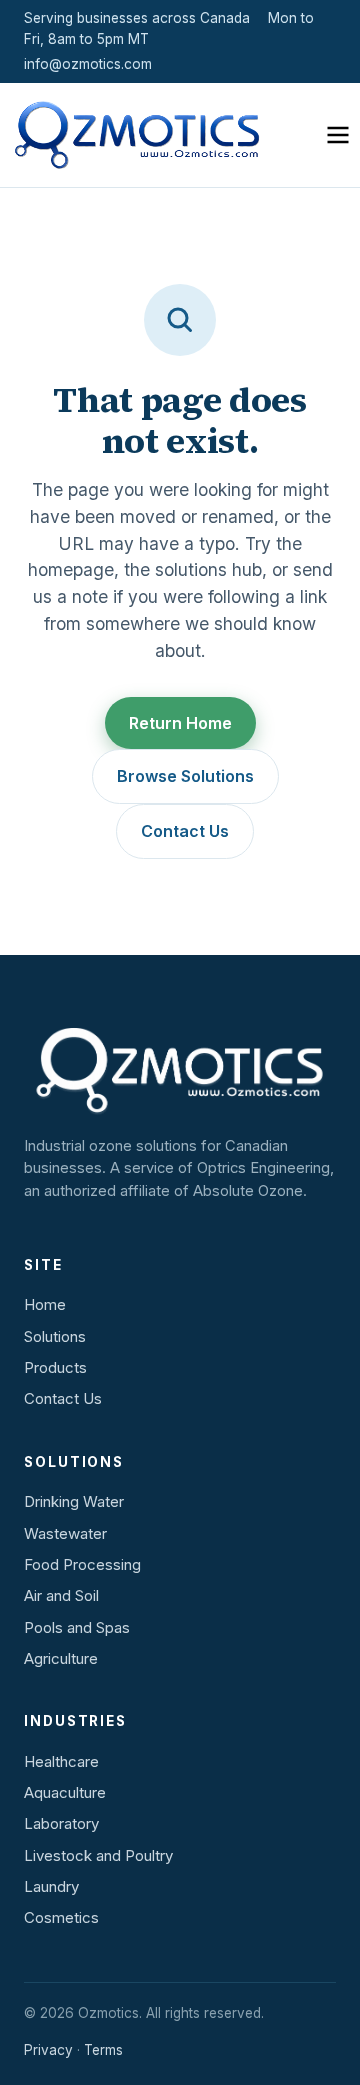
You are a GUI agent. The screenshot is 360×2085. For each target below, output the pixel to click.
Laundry (51, 1886)
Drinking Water (74, 1501)
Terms (103, 2050)
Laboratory (61, 1823)
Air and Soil (61, 1595)
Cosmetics (61, 1917)
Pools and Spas (77, 1627)
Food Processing (82, 1564)
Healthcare (61, 1761)
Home (45, 1304)
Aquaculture (65, 1792)
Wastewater (65, 1533)
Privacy (48, 2050)
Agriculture (61, 1658)
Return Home (180, 723)
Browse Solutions (185, 776)
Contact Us (185, 831)
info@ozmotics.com (88, 64)
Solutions (55, 1336)
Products (55, 1367)
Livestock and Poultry (98, 1855)
